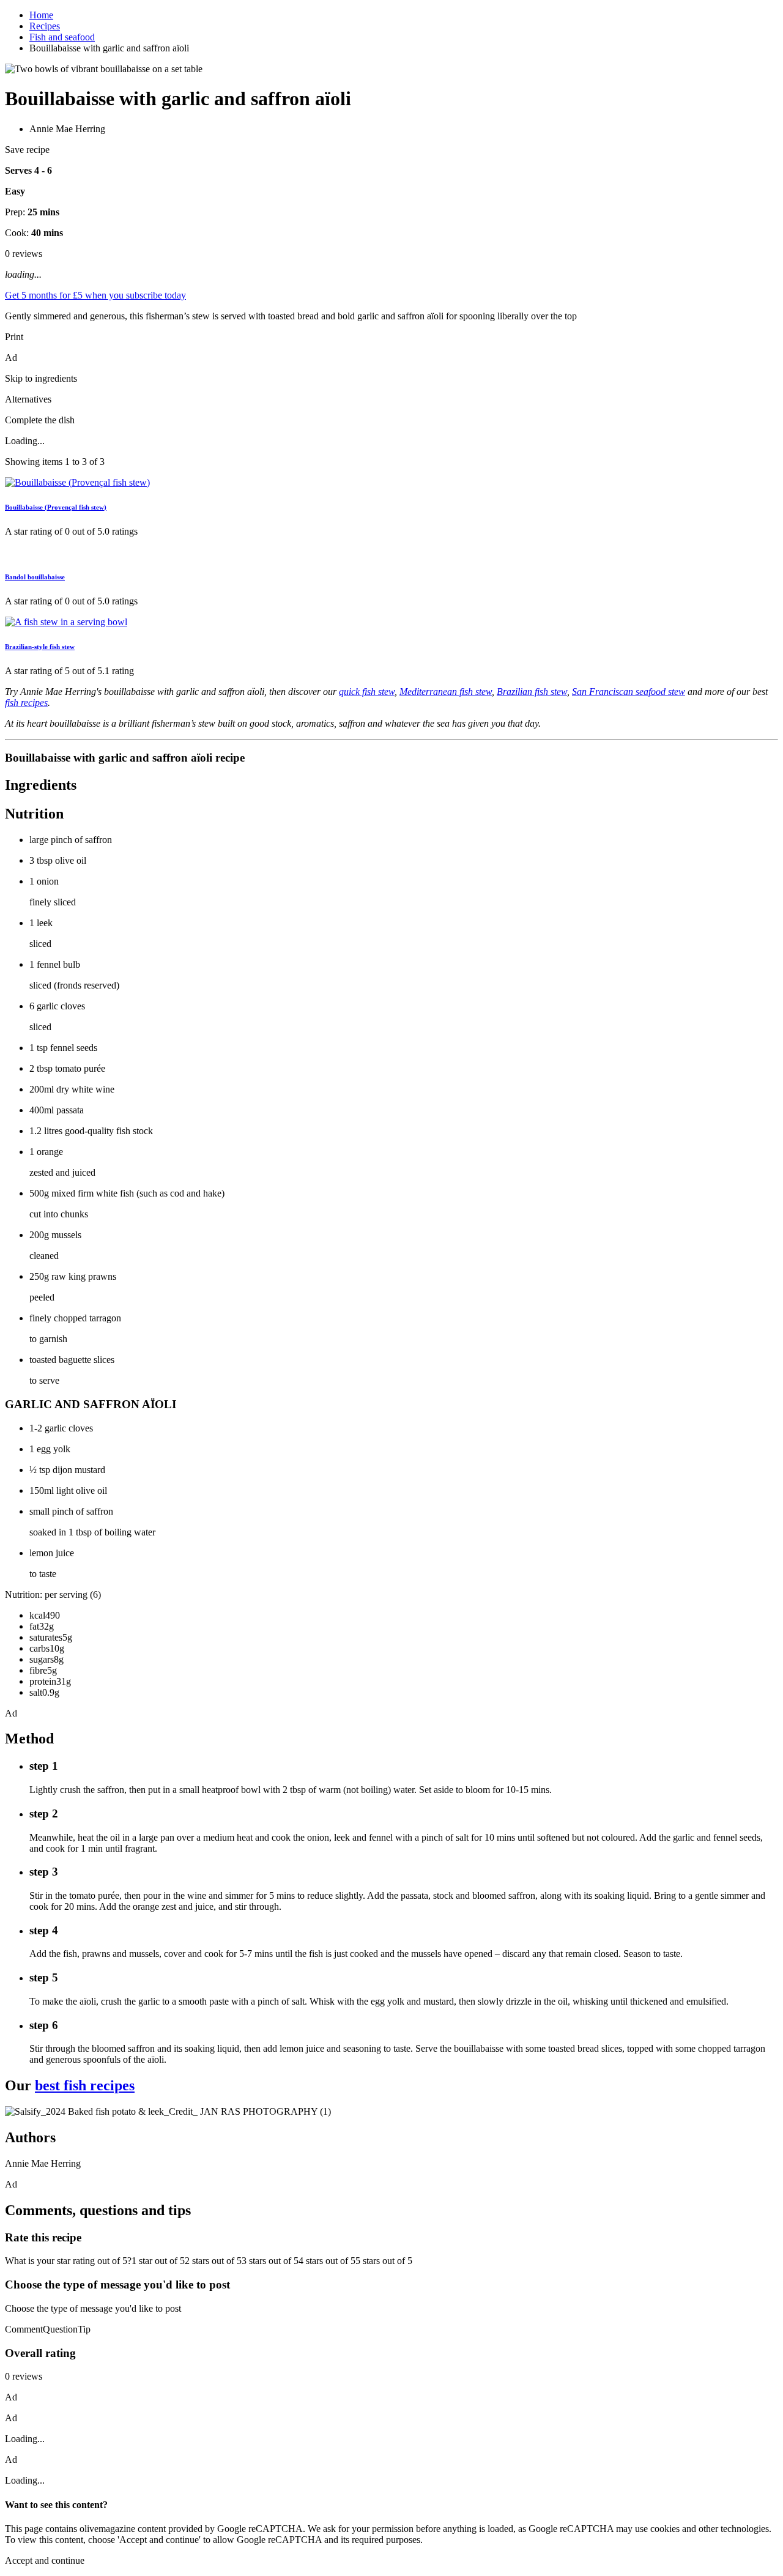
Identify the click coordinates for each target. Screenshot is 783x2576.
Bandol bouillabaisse (35, 577)
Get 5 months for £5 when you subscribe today (95, 295)
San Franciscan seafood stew (629, 692)
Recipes (45, 26)
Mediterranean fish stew (446, 692)
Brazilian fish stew (532, 692)
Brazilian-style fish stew (40, 647)
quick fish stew (367, 692)
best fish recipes (85, 2085)
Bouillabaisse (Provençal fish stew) (56, 507)
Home (41, 15)
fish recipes (26, 703)
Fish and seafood (62, 37)
